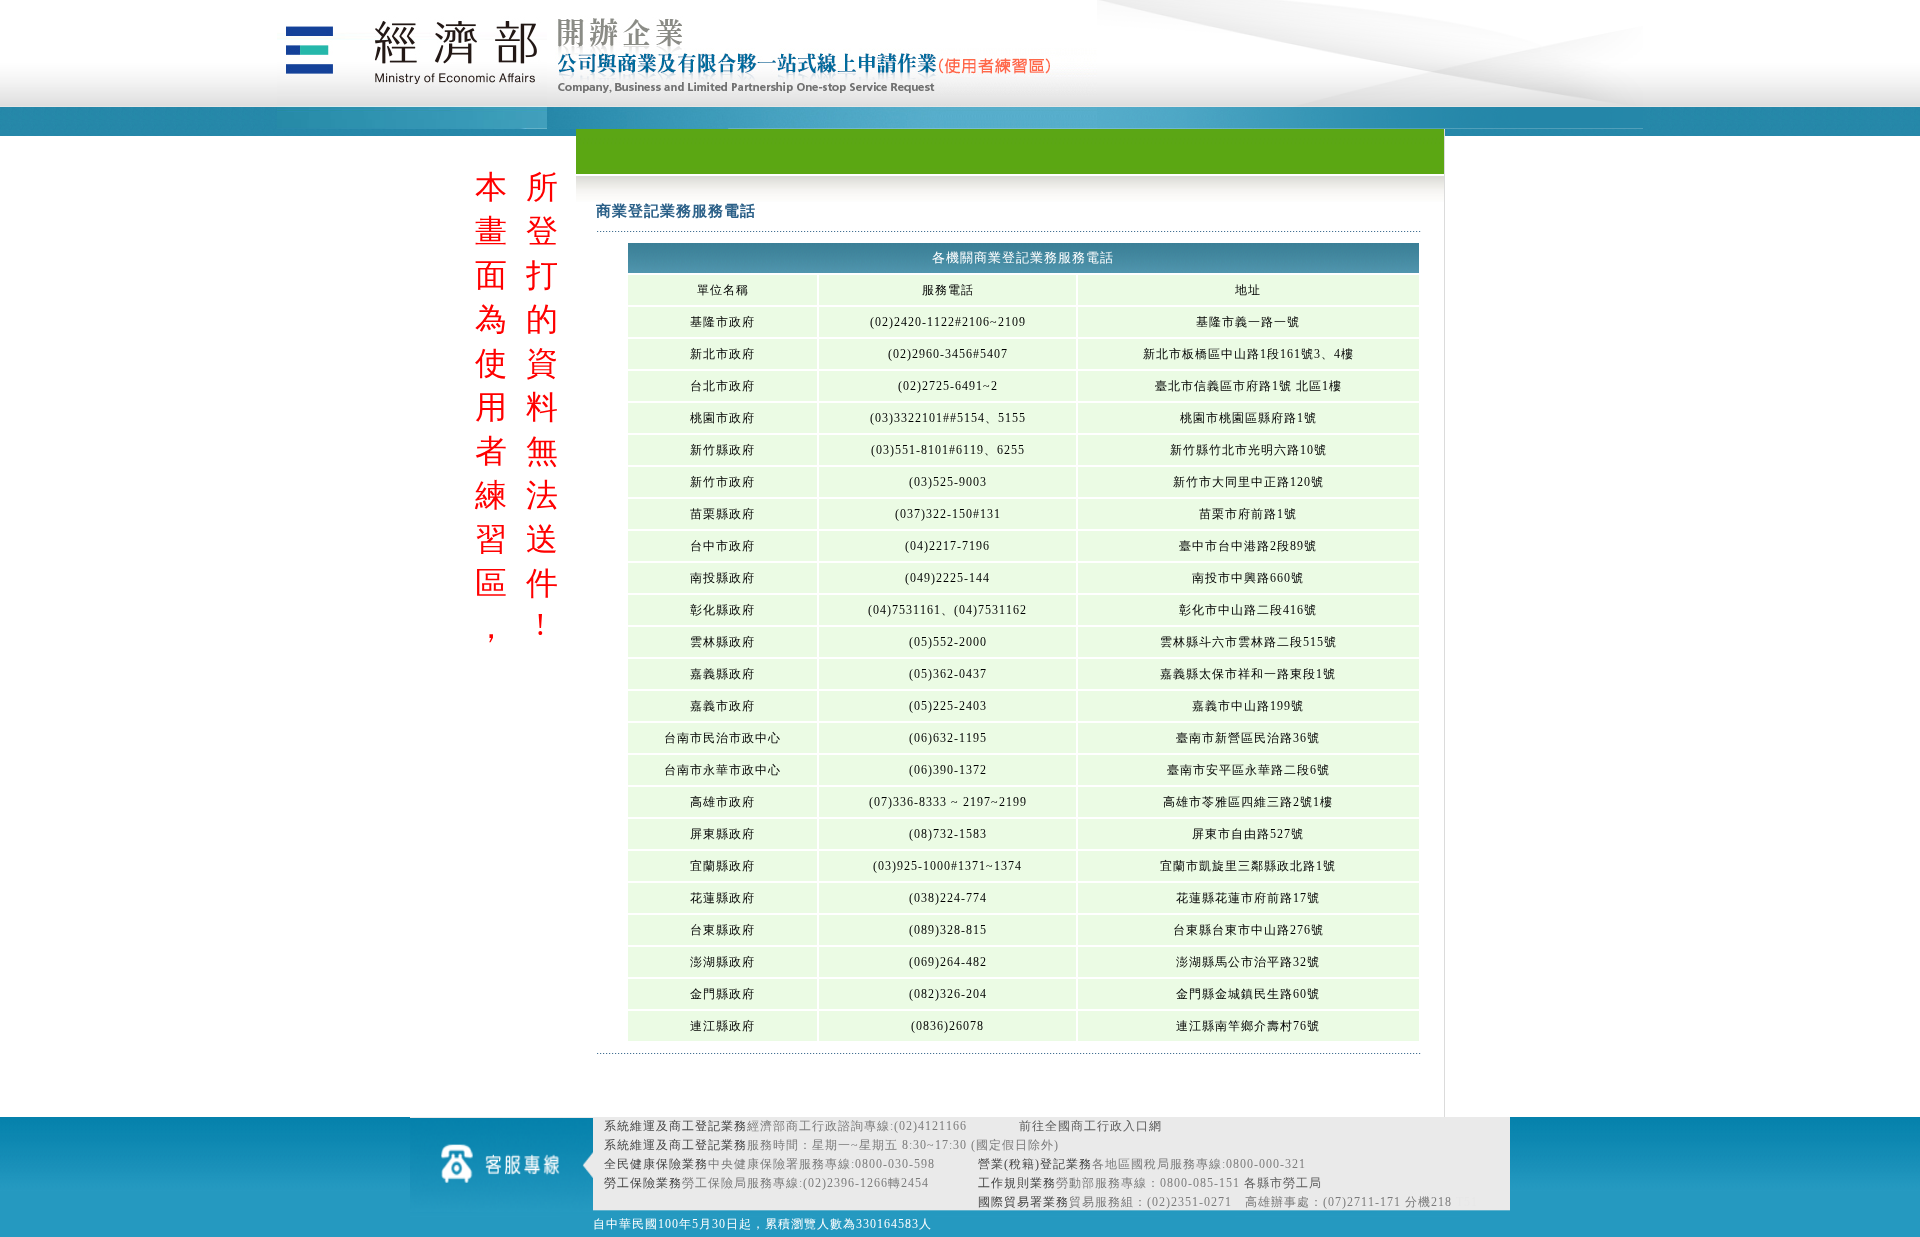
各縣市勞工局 (1283, 1183)
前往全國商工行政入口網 (1090, 1126)
